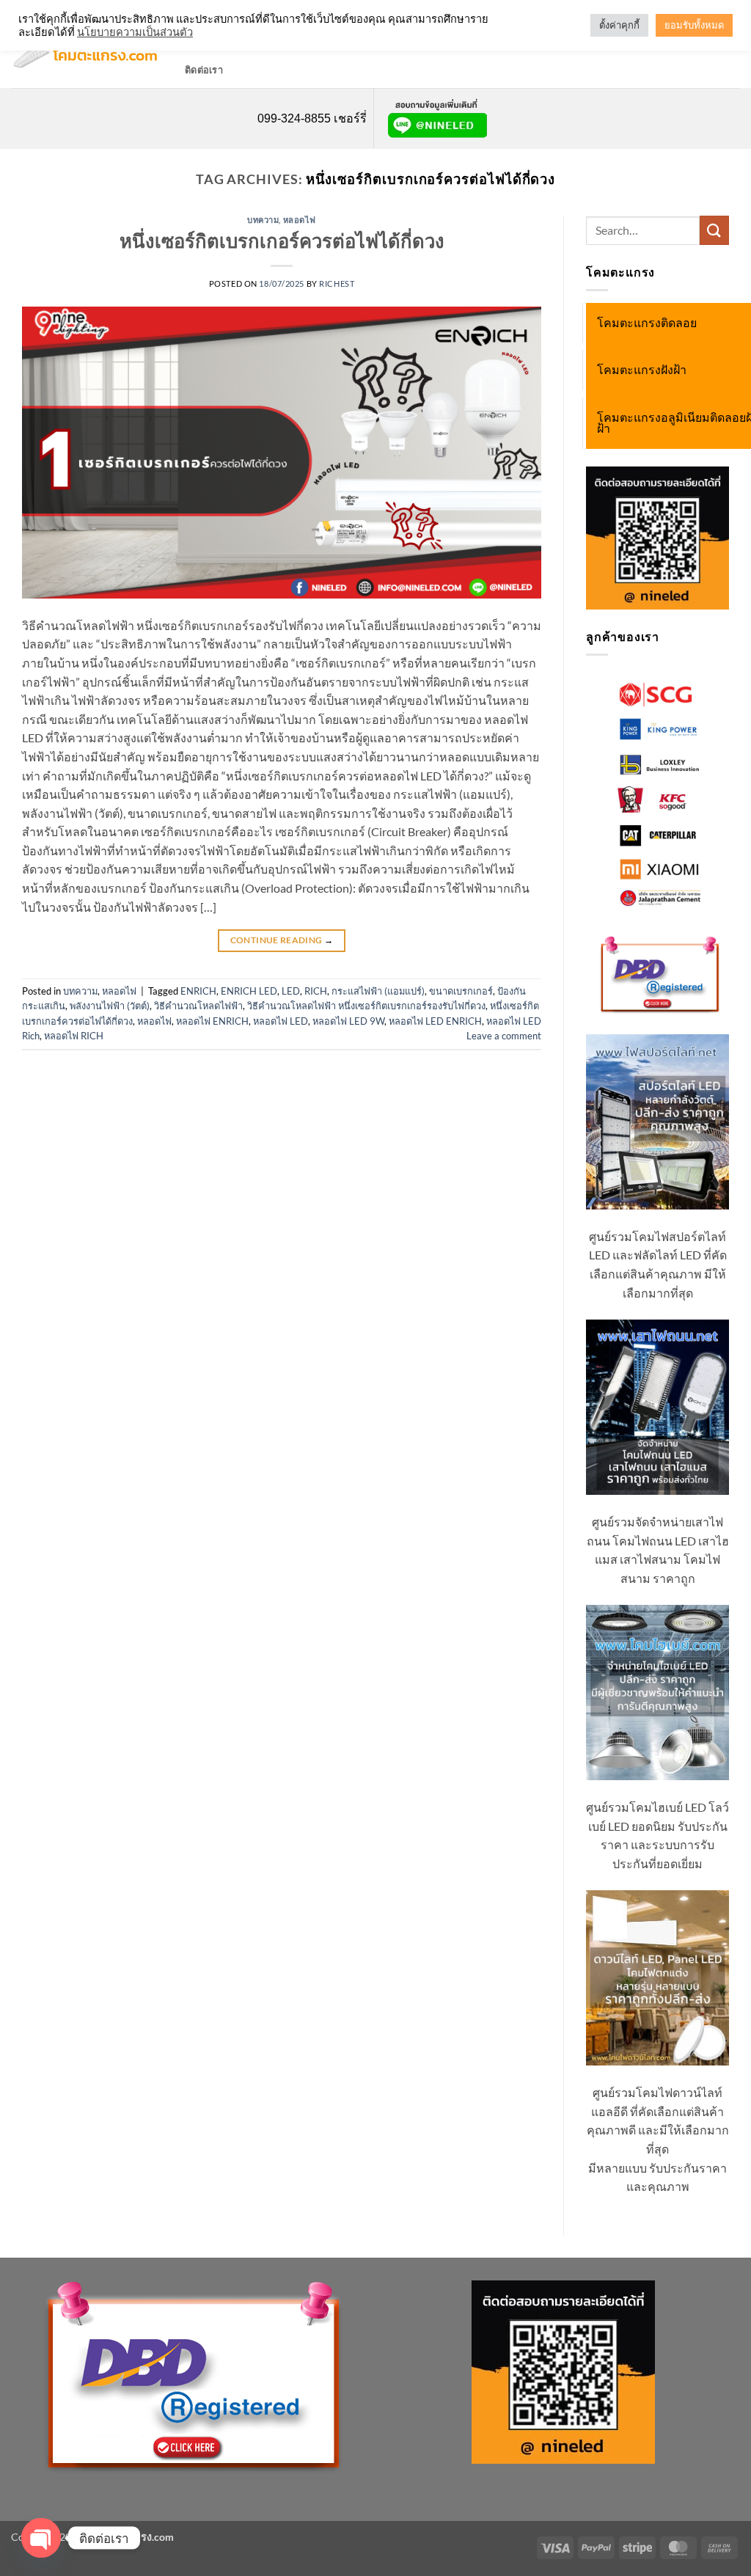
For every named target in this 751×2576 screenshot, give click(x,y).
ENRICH (198, 991)
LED (291, 991)
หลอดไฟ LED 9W (348, 1021)
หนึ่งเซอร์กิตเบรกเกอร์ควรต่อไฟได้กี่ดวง (282, 241)
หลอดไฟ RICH (74, 1036)
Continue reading (282, 940)
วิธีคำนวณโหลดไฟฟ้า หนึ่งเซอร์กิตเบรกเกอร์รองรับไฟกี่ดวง (366, 1006)
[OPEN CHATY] (41, 2538)
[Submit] (714, 230)
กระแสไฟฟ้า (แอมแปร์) (378, 991)
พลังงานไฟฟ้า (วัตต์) (110, 1006)
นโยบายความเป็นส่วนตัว (135, 32)
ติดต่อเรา (204, 70)
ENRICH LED (249, 991)
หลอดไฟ (300, 220)
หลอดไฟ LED (281, 1021)
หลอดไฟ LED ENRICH (435, 1021)
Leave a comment (504, 1036)
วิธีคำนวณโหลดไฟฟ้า (198, 1006)
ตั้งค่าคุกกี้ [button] (619, 25)
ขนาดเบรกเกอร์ (461, 991)
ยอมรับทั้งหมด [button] (694, 25)
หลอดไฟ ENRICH (212, 1021)
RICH (316, 991)
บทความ (263, 220)
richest (337, 283)
